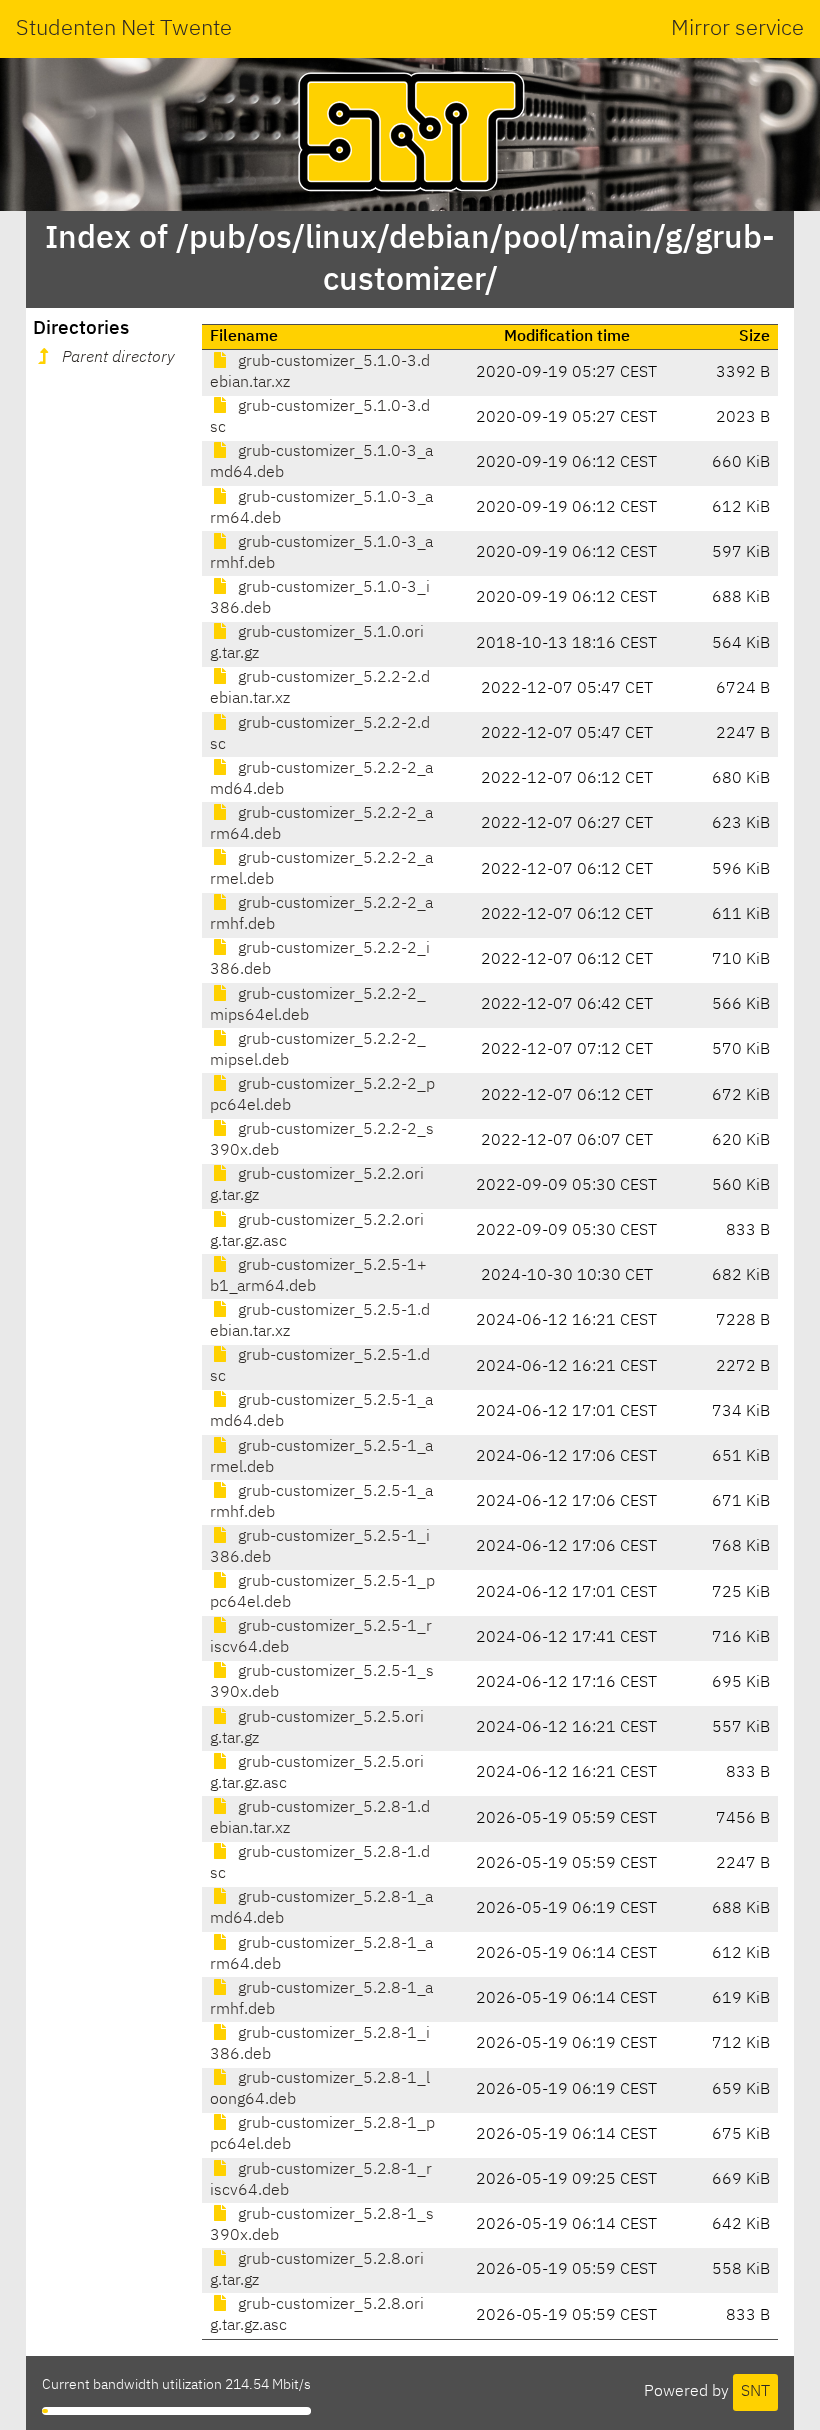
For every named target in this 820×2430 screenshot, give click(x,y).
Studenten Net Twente (124, 29)
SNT (755, 2392)
